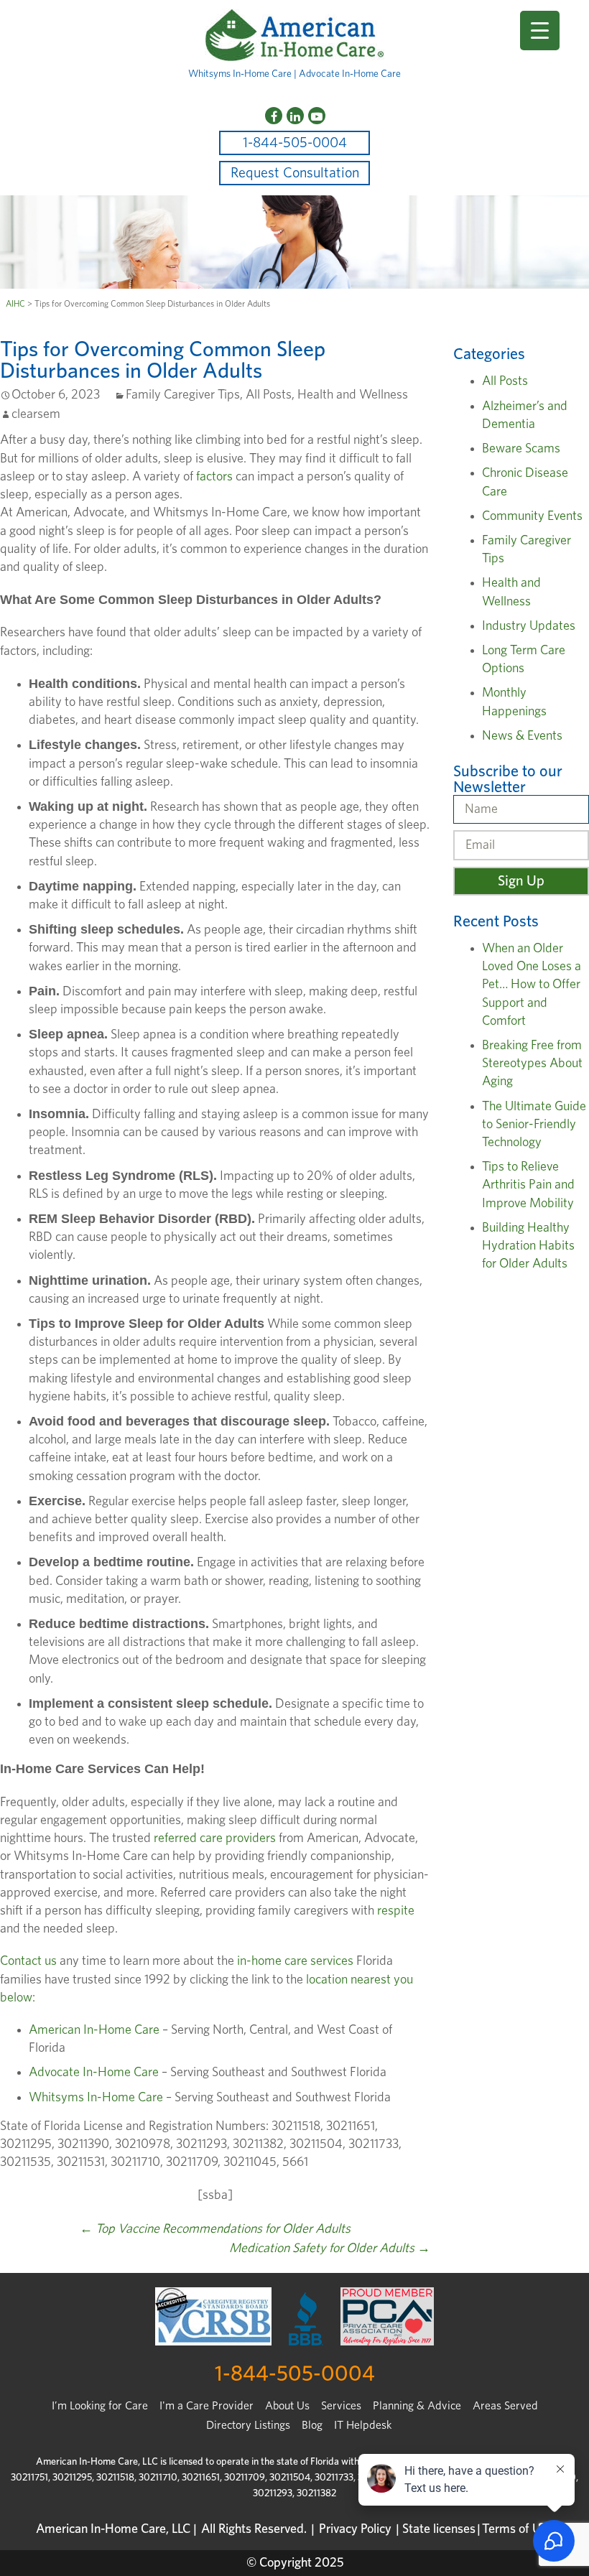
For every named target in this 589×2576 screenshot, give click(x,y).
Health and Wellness (353, 395)
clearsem (36, 414)
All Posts (269, 395)
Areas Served (505, 2406)
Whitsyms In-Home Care (96, 2098)
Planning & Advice (417, 2406)
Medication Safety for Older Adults (330, 2249)
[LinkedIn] (295, 116)
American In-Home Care (94, 2030)
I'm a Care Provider (207, 2406)
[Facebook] (274, 116)
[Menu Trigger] (540, 31)
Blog (312, 2425)
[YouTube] (317, 116)
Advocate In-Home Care (94, 2073)
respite (396, 1911)
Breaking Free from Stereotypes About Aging (532, 1064)
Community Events (532, 516)
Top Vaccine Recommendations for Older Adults (215, 2229)
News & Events (522, 736)
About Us (287, 2406)
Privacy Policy (355, 2529)
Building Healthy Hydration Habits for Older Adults (528, 1246)
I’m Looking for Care (100, 2406)
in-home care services (295, 1961)
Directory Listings (248, 2425)
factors (214, 477)
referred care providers (215, 1838)
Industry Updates (529, 626)
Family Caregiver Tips (183, 395)
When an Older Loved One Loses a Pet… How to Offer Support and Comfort (532, 985)
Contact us (28, 1961)
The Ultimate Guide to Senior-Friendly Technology (534, 1125)
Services (341, 2406)
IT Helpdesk (363, 2425)
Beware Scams (521, 449)
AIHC (15, 304)
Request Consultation (295, 173)
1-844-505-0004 (295, 143)
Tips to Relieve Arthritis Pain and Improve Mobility (528, 1185)
